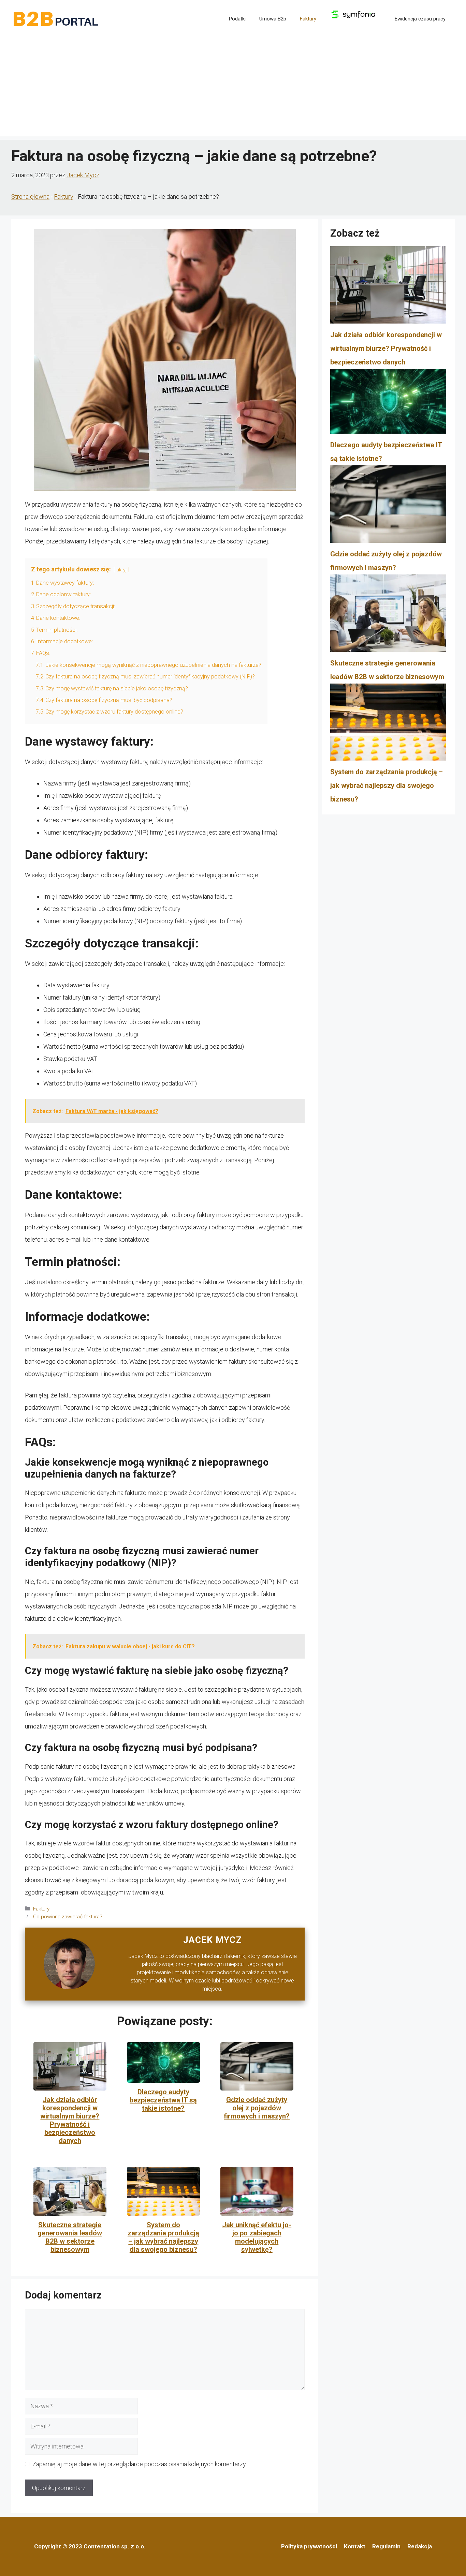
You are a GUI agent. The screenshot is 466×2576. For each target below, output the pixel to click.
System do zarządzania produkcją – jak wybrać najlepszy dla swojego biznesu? (163, 2237)
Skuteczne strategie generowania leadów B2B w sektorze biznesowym (70, 2237)
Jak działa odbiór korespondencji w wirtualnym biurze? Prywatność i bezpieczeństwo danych (70, 2120)
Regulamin (386, 2546)
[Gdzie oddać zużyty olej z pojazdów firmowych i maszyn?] (388, 506)
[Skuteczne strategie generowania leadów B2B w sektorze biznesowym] (388, 615)
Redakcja (420, 2546)
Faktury (308, 19)
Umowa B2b (273, 19)
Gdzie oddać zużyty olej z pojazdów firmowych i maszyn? (257, 2108)
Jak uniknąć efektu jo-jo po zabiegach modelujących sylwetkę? (257, 2237)
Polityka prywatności (309, 2546)
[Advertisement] (233, 89)
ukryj (121, 570)
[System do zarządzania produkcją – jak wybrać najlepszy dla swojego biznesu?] (388, 724)
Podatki (237, 19)
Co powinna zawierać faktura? (68, 1917)
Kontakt (355, 2546)
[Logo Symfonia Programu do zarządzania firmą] (355, 19)
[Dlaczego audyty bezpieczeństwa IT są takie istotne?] (388, 403)
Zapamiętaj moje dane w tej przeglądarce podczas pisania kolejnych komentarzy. (140, 2464)
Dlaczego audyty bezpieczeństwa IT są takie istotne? (163, 2100)
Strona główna (30, 197)
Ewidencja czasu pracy (420, 19)
